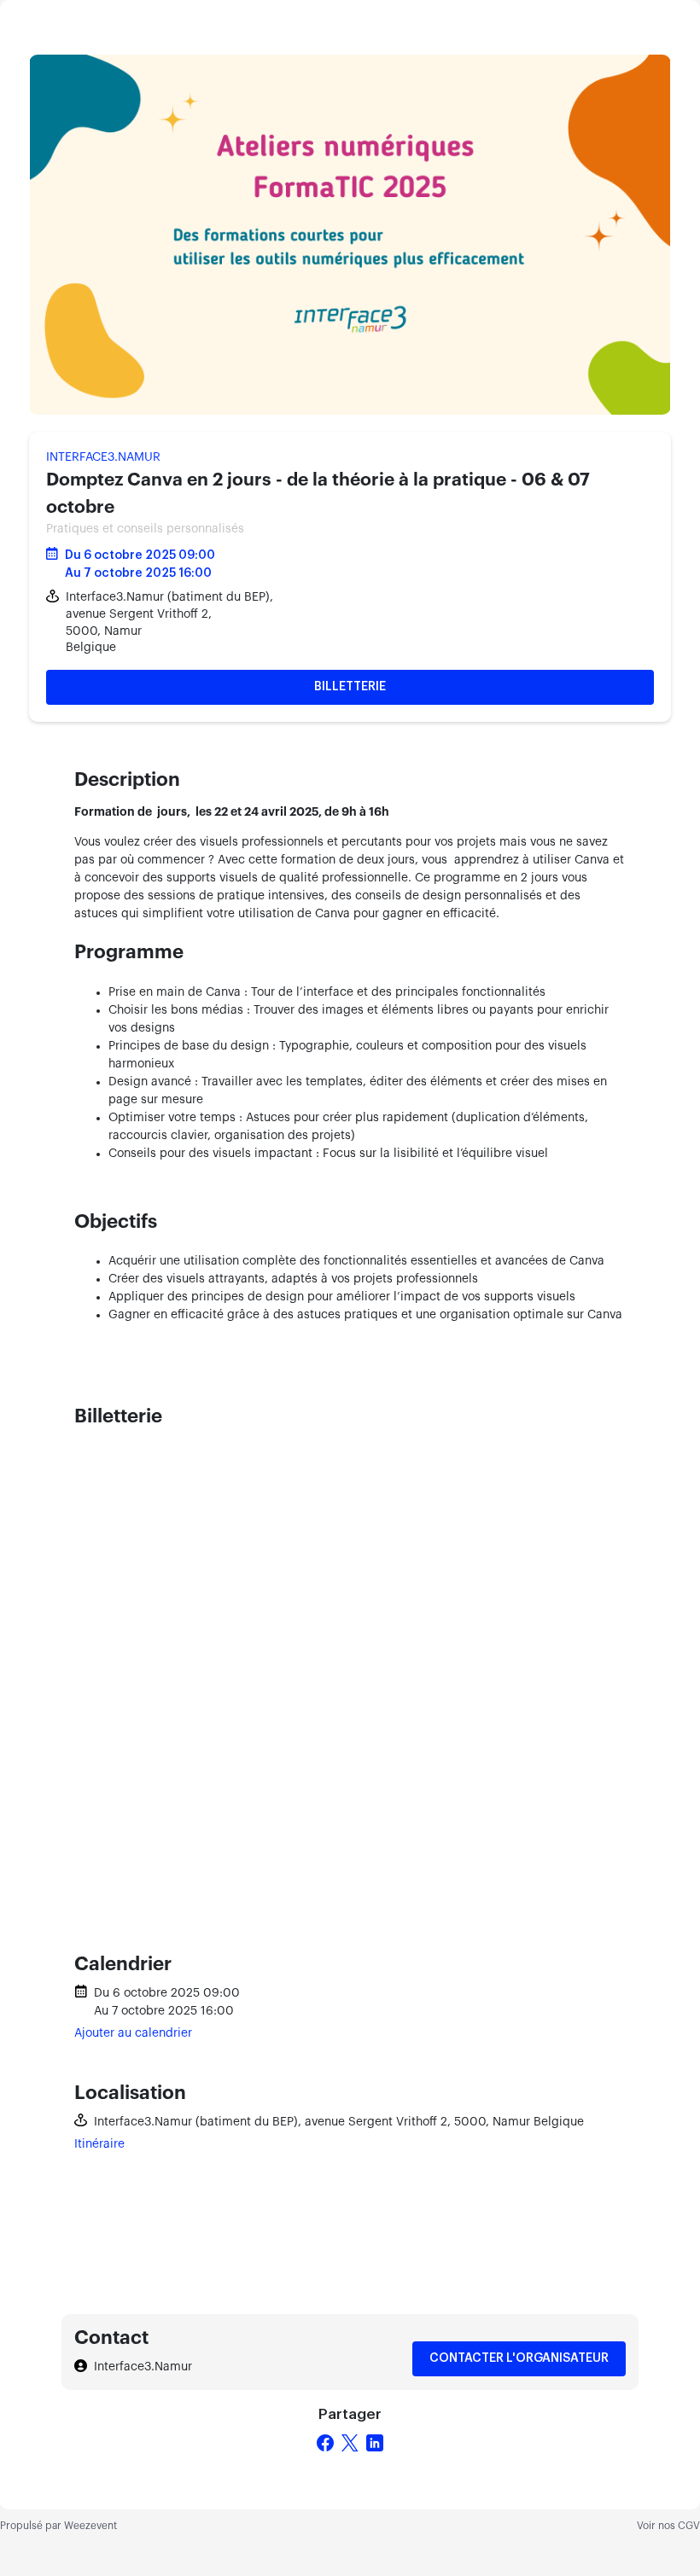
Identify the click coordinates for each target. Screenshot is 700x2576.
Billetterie (350, 687)
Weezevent (90, 2526)
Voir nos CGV (668, 2526)
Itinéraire (99, 2144)
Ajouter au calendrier (133, 2033)
